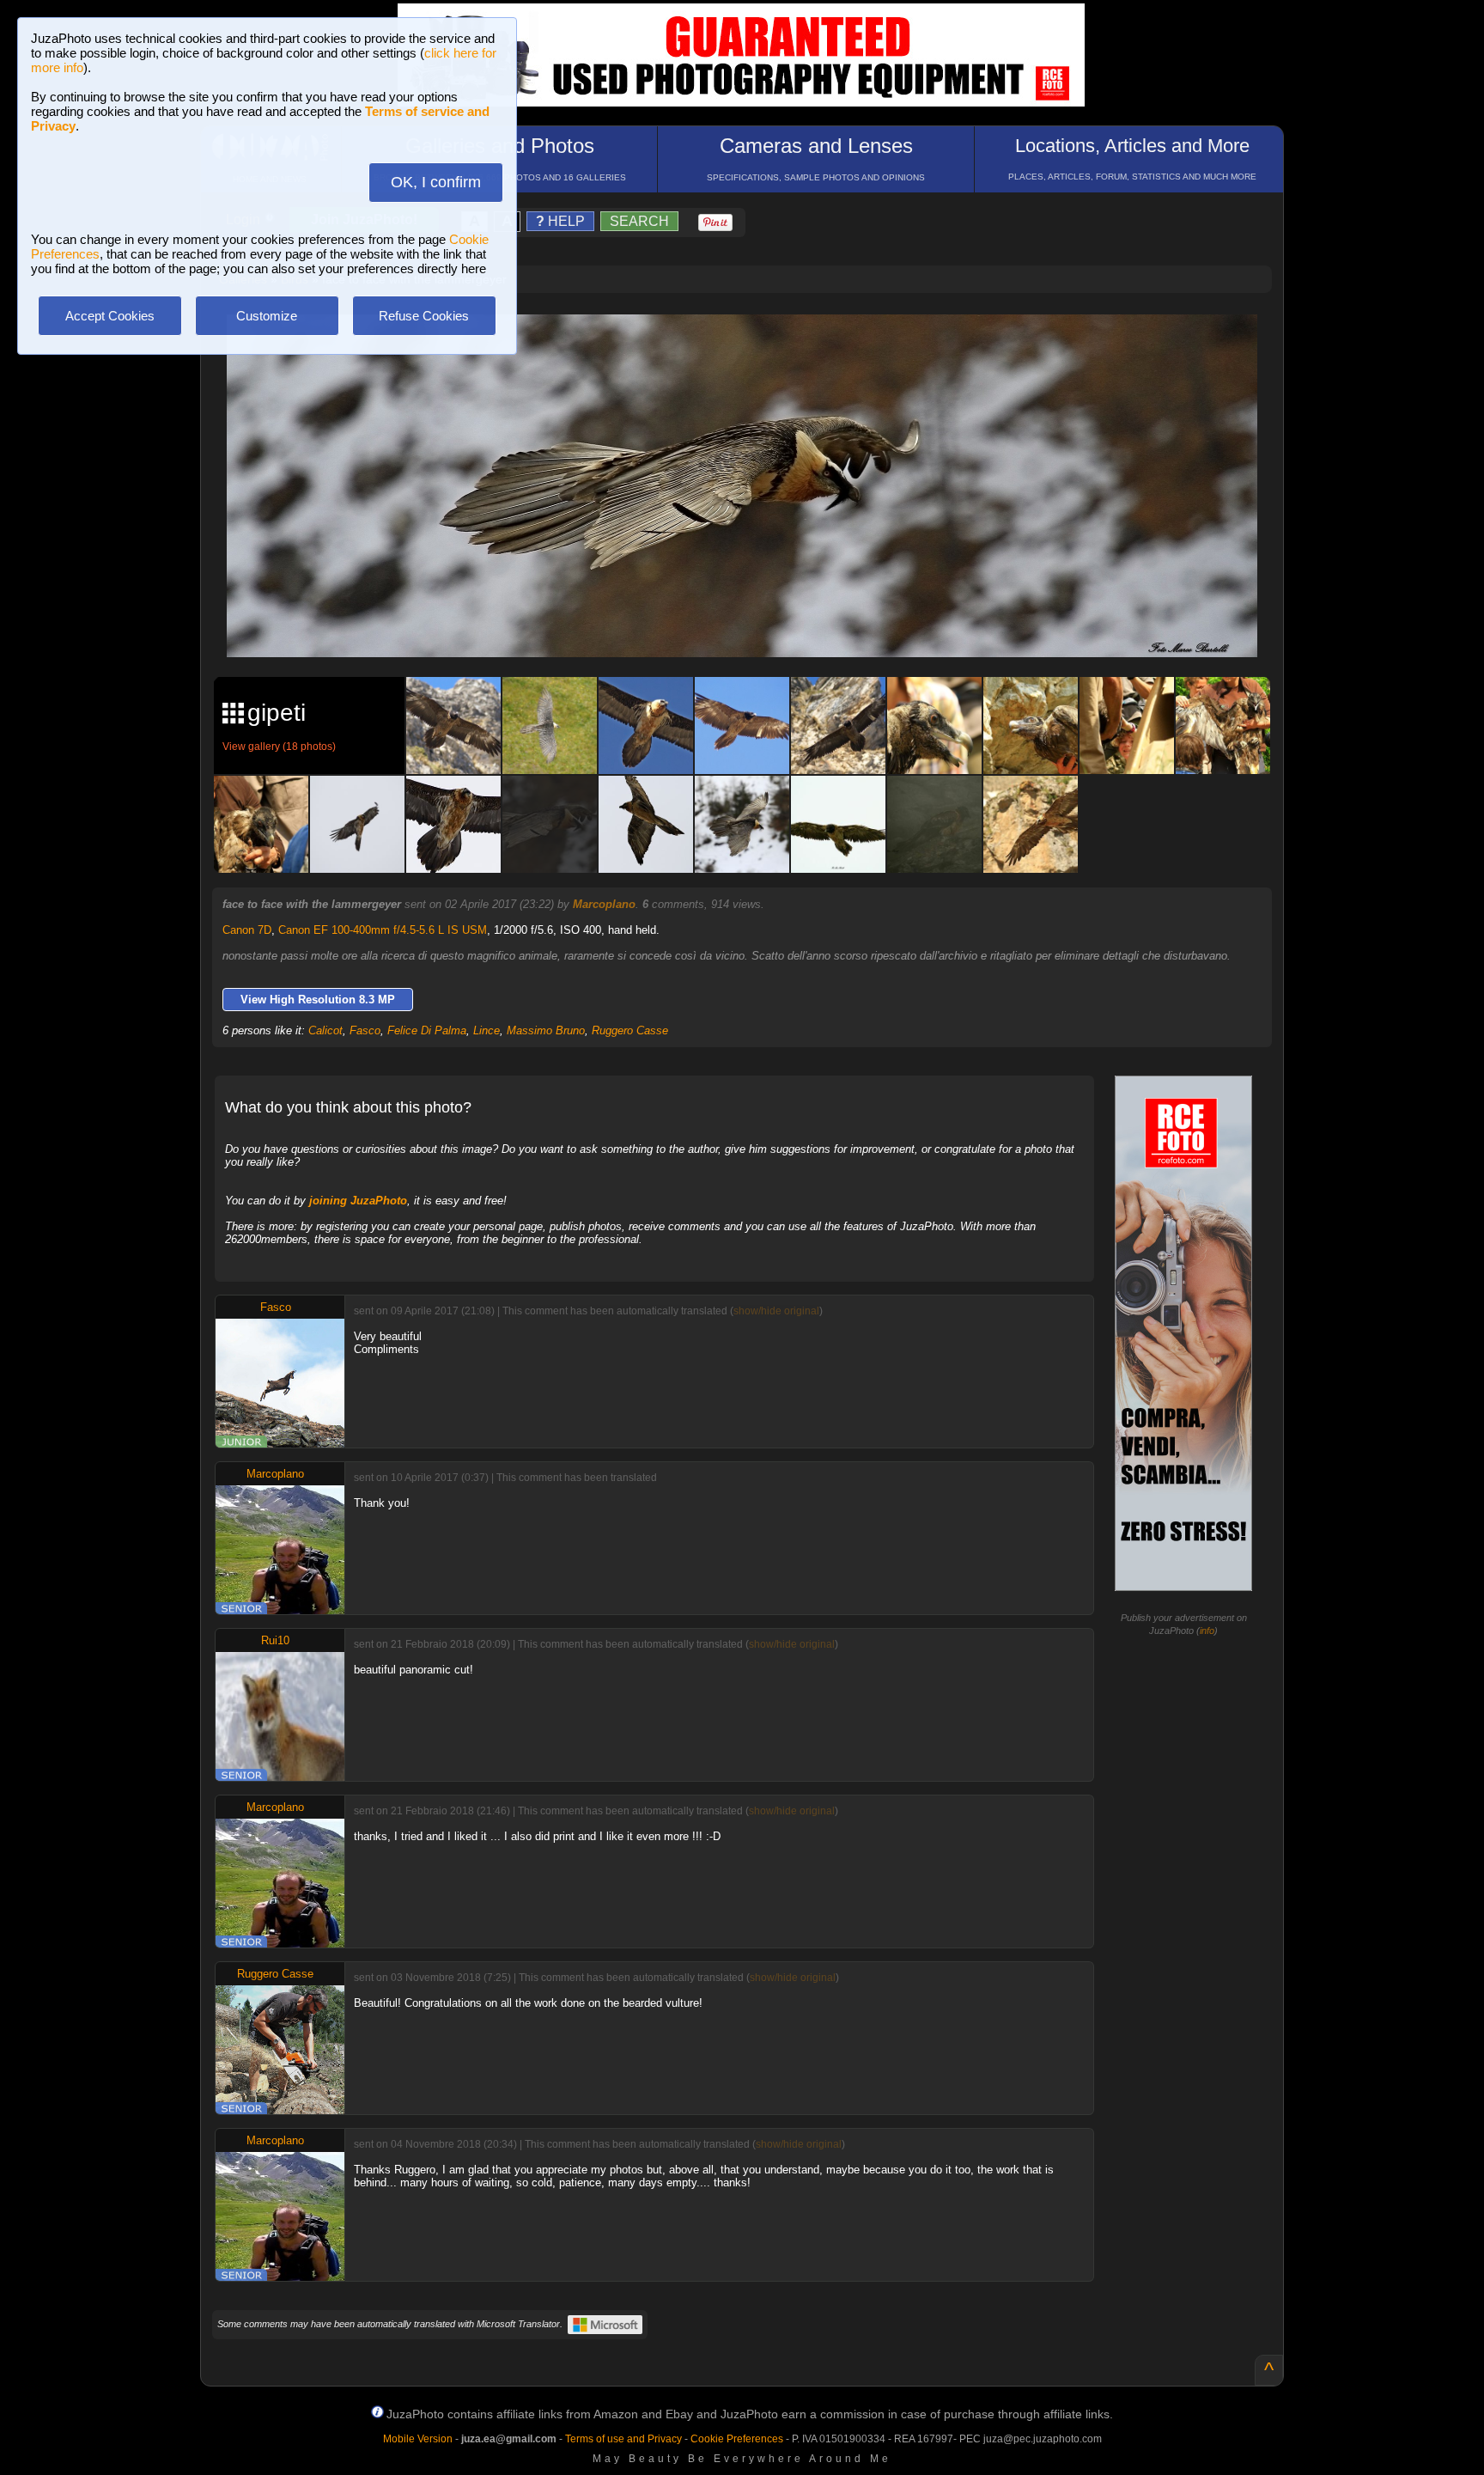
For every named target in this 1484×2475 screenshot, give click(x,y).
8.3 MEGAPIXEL (754, 624)
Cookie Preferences (737, 2439)
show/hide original (776, 1311)
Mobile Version (418, 2439)
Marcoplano (604, 904)
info (1207, 1631)
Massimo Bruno (546, 1030)
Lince (487, 1030)
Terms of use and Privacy (623, 2439)
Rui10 (275, 1640)
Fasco (365, 1030)
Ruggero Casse (630, 1030)
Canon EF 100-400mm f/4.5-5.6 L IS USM (383, 930)
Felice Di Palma (427, 1030)
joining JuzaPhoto (358, 1201)
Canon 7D (247, 930)
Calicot (325, 1030)
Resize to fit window (752, 345)
